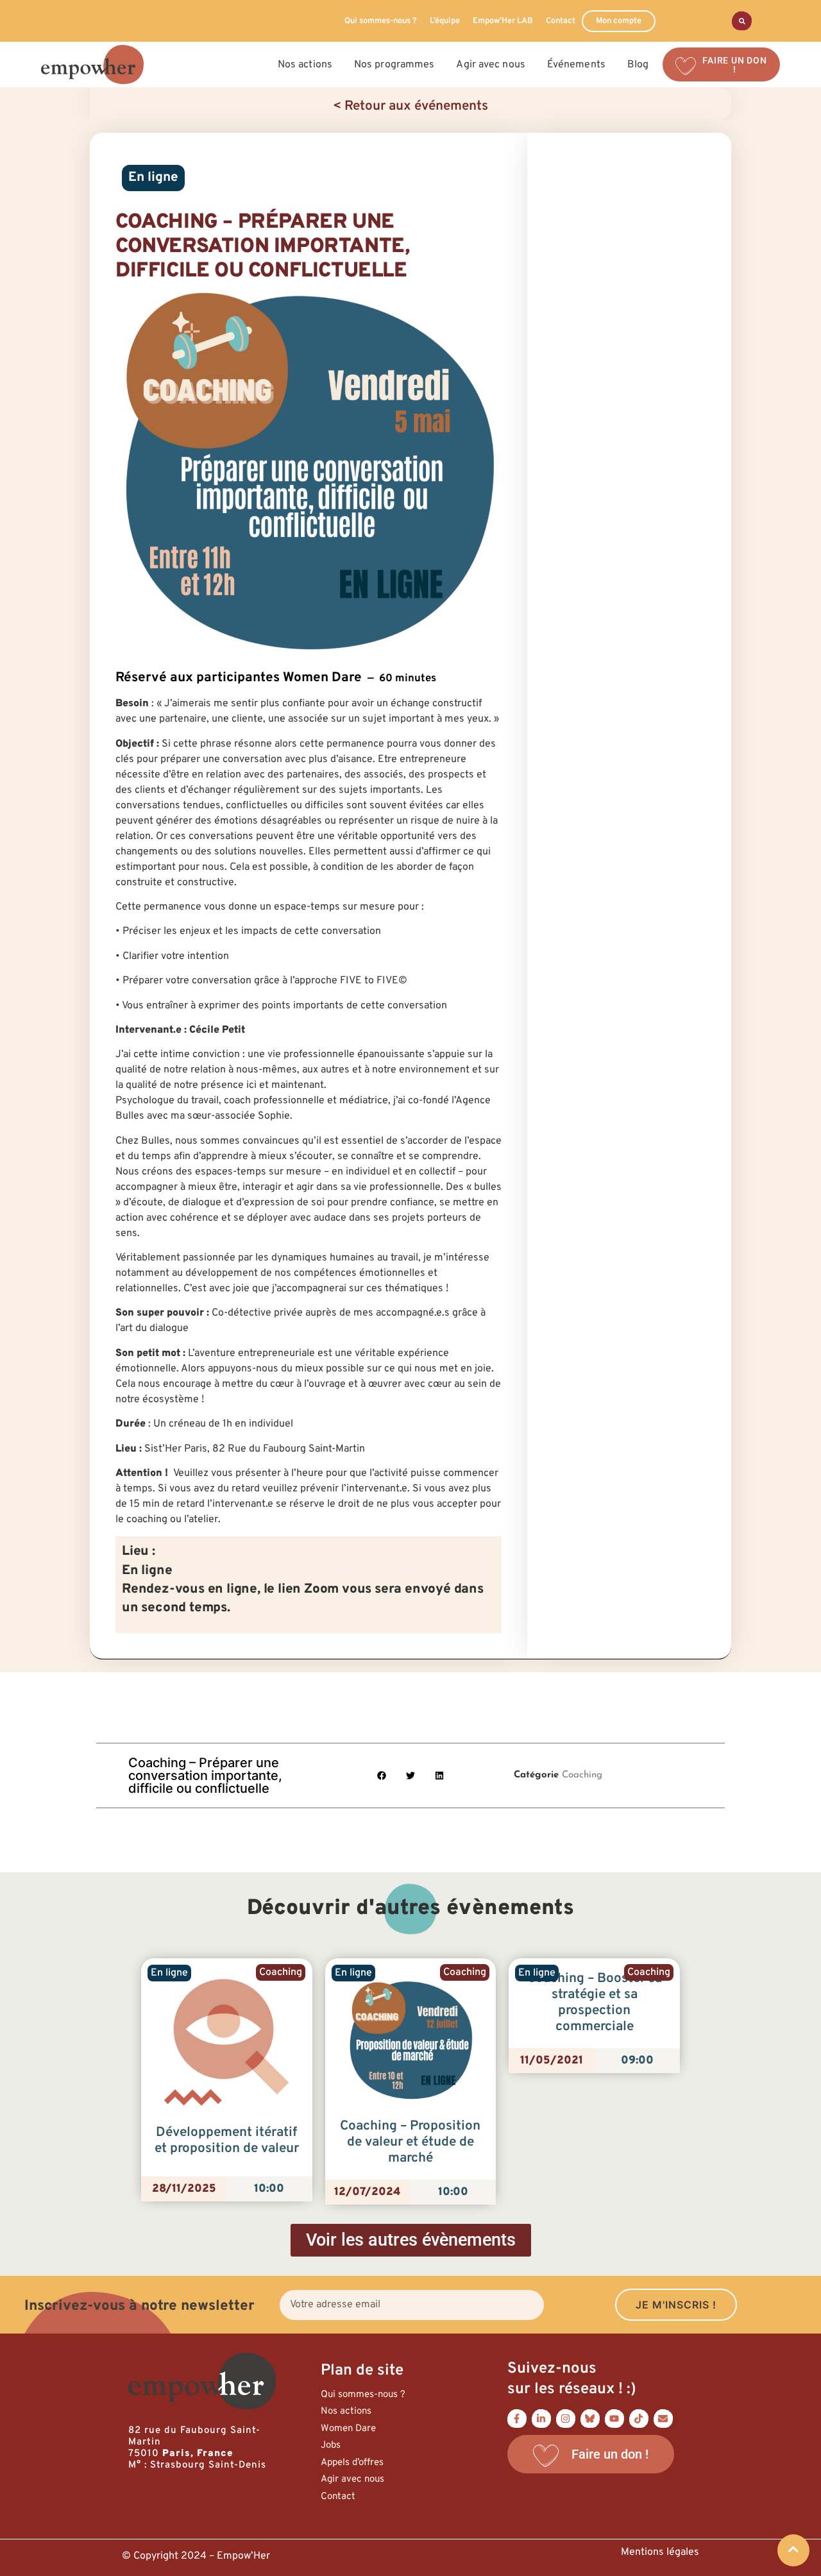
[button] (382, 1776)
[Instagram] (566, 2419)
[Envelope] (663, 2419)
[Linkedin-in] (541, 2419)
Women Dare (348, 2429)
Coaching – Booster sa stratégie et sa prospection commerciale (595, 2003)
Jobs (331, 2445)
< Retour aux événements (410, 106)
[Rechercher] (742, 21)
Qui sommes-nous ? (381, 21)
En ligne (153, 178)
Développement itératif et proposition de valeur (227, 2141)
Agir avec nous (352, 2479)
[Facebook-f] (517, 2419)
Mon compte (619, 21)
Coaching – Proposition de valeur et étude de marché (410, 2142)
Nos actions (346, 2411)
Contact (561, 21)
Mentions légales (660, 2552)
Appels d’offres (352, 2463)
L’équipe (445, 21)
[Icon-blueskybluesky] (590, 2419)
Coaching (582, 1775)
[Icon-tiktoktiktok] (639, 2419)
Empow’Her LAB (503, 21)
